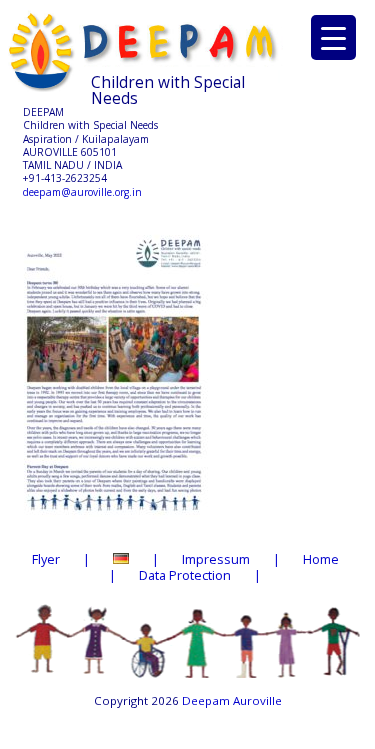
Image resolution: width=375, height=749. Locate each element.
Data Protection (185, 575)
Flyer (46, 559)
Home (321, 559)
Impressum (216, 559)
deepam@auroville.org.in (82, 192)
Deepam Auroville (232, 700)
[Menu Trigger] (333, 37)
